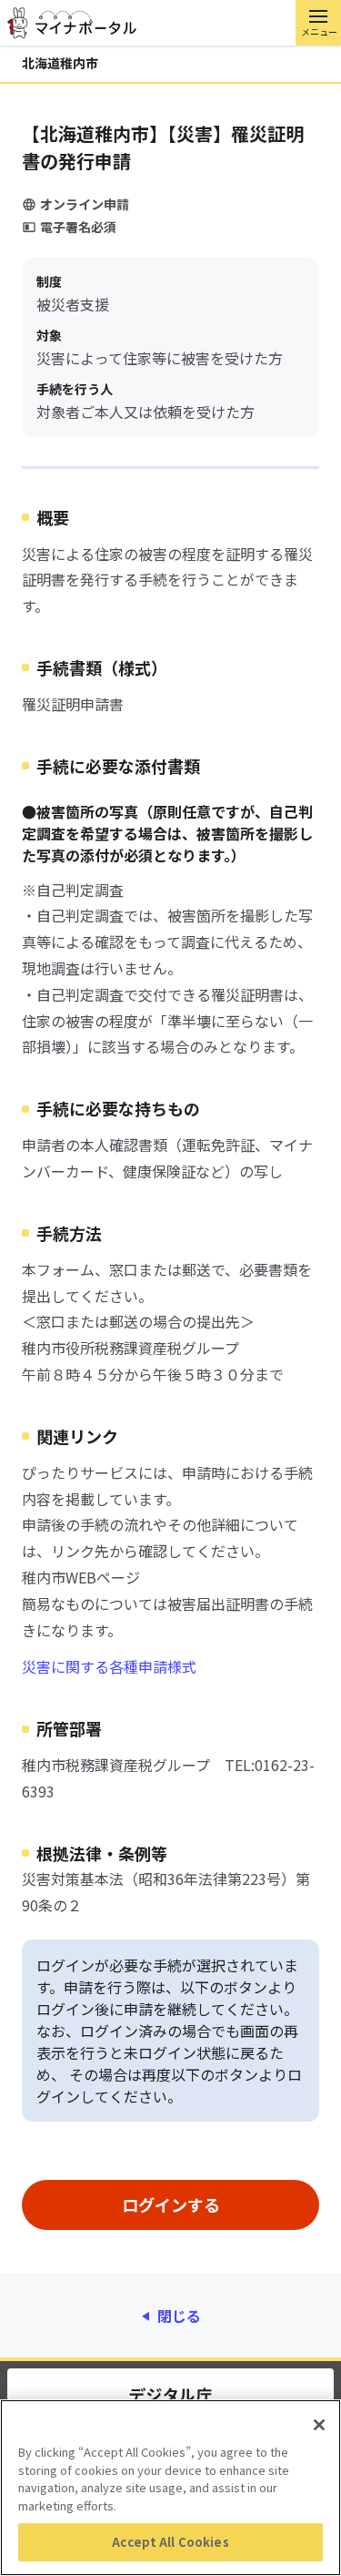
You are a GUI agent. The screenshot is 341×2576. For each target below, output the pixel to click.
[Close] (319, 2425)
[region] (170, 2488)
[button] (318, 23)
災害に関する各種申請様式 (109, 1666)
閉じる (179, 2316)
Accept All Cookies (170, 2542)
